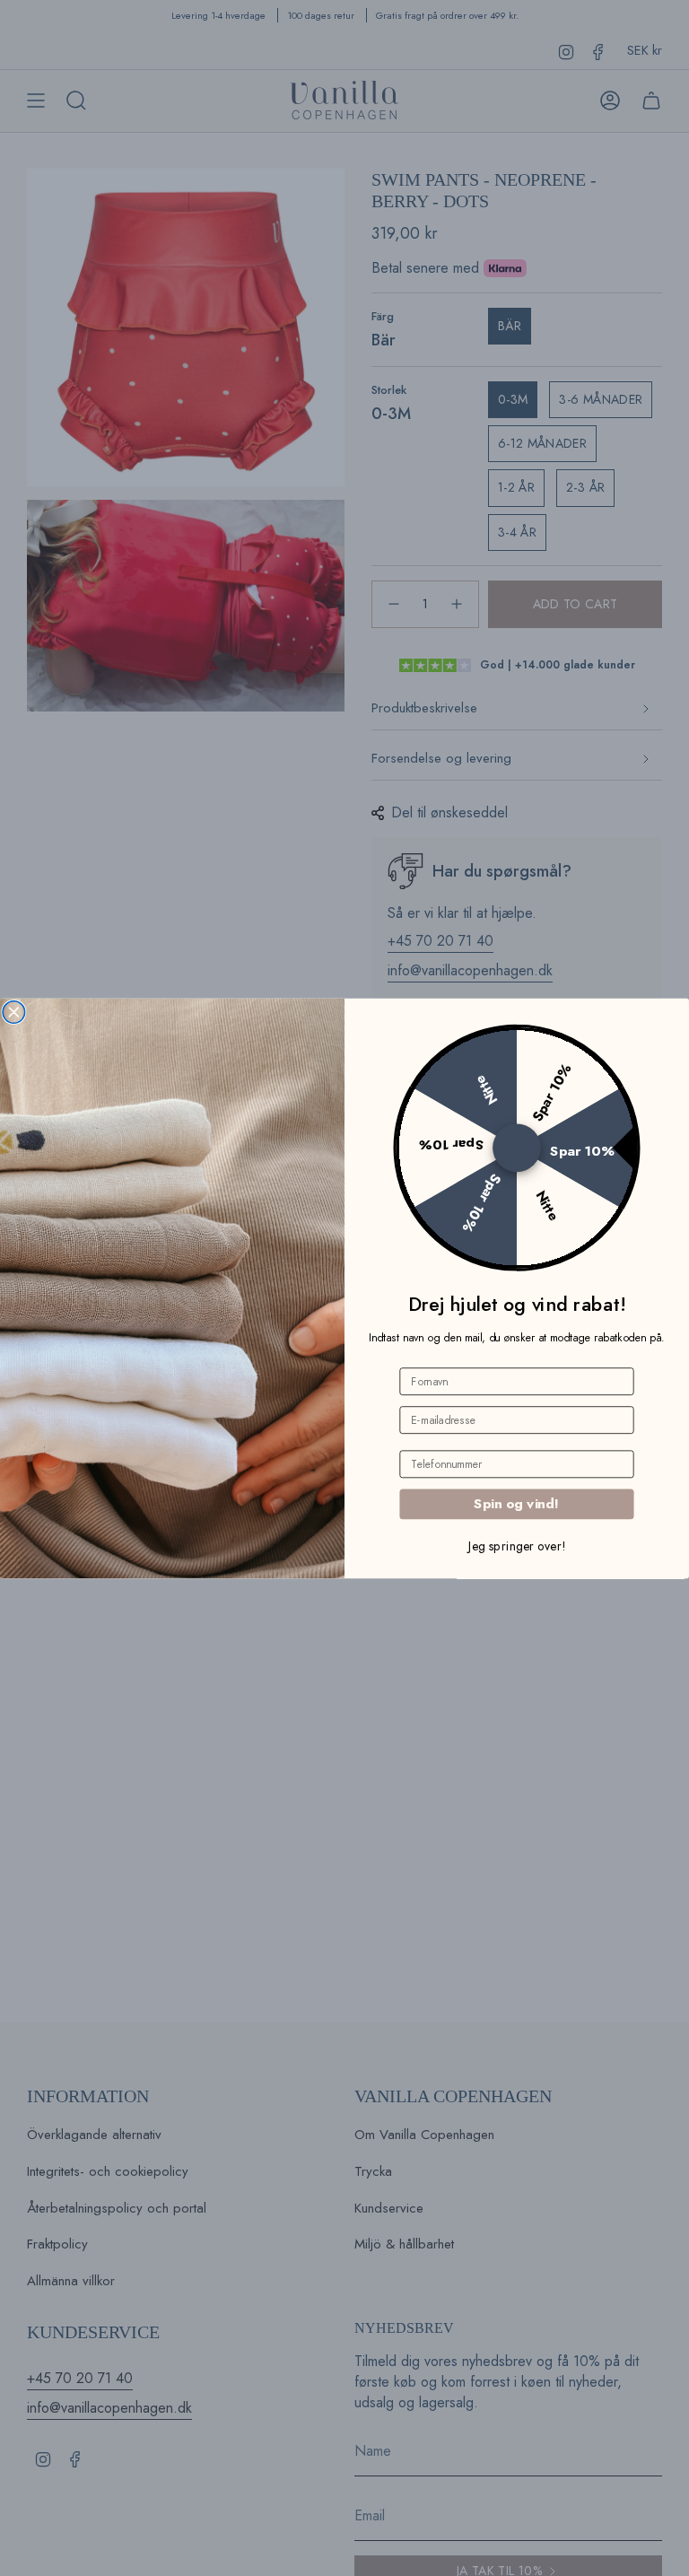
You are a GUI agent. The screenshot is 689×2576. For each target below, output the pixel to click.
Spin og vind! (517, 1503)
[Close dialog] (14, 1012)
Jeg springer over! (517, 1545)
